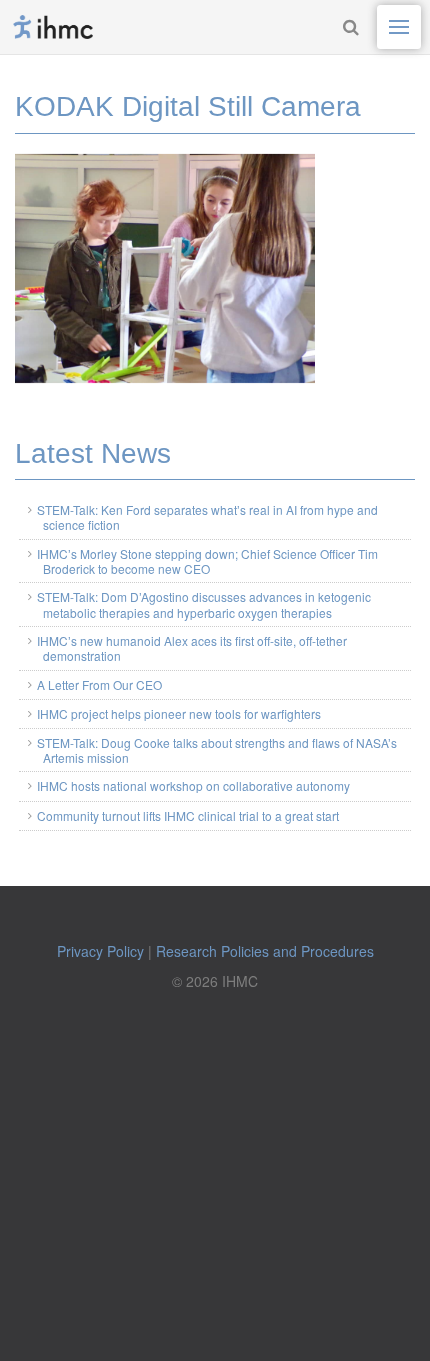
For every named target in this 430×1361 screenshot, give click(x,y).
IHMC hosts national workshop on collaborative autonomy (193, 785)
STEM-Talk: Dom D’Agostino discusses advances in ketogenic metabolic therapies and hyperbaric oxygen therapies (204, 604)
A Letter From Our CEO (99, 684)
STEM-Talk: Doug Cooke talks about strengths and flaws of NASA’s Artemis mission (217, 750)
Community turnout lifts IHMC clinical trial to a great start (188, 815)
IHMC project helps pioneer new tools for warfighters (179, 713)
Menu (399, 27)
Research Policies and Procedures (265, 951)
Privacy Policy (100, 951)
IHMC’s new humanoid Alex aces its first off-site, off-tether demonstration (192, 648)
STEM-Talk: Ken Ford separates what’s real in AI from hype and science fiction (207, 517)
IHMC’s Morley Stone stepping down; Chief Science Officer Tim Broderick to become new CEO (207, 561)
